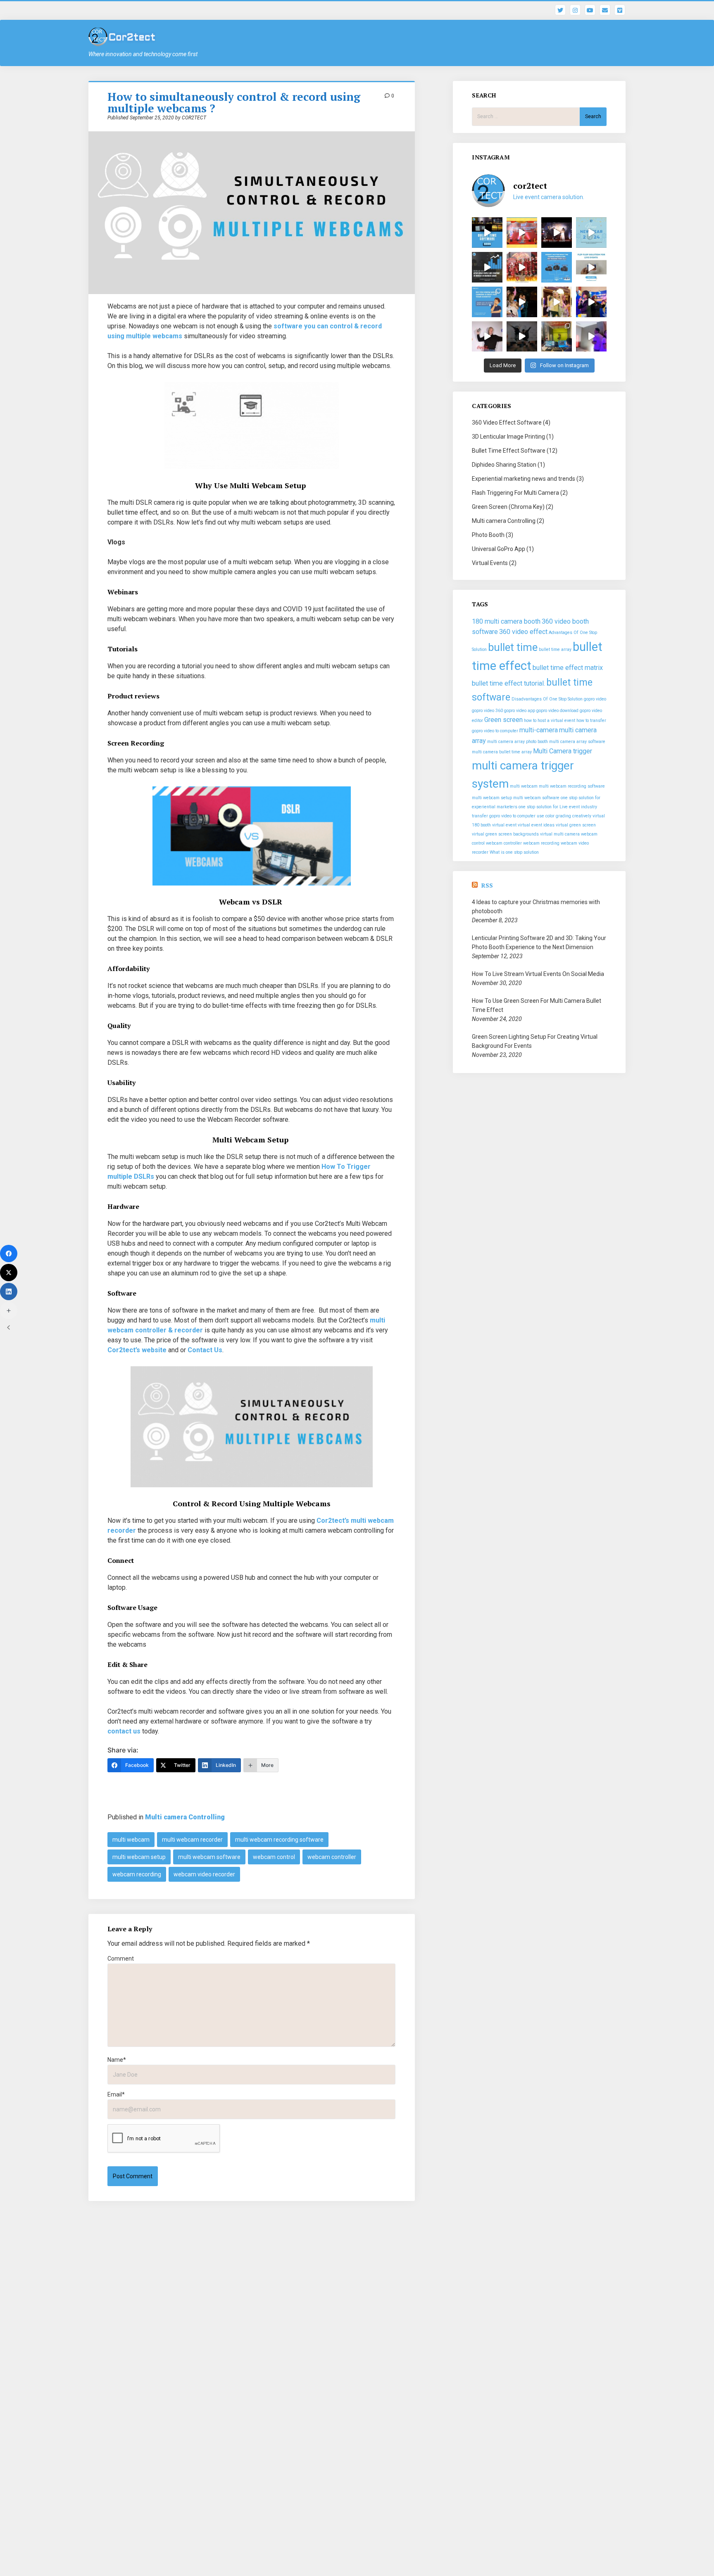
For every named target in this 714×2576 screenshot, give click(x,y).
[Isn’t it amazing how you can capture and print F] (591, 267)
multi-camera (539, 730)
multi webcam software (209, 1857)
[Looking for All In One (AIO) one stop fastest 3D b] (522, 337)
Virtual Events (490, 563)
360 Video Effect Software (507, 423)
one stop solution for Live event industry (558, 807)
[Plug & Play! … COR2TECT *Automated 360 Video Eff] (591, 302)
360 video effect (523, 632)
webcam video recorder (204, 1874)
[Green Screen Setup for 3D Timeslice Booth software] (557, 337)
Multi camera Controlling (185, 1817)
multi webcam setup (139, 1857)
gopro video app (520, 711)
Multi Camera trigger (563, 751)
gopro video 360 (487, 711)
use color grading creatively (564, 816)
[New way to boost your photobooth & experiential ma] (557, 233)
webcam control (274, 1857)
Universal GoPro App (499, 549)
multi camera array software (577, 742)
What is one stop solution (514, 852)
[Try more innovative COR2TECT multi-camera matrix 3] (487, 337)
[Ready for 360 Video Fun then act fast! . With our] (557, 302)
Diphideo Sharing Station (504, 465)
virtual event (504, 825)
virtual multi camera (560, 834)
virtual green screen (576, 825)
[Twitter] (9, 1273)
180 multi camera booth (506, 621)
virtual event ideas (536, 825)
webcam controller (332, 1857)
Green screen (503, 720)
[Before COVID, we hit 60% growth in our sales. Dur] (487, 267)
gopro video (595, 699)
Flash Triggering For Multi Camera (515, 493)
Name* (117, 2060)
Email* (116, 2094)
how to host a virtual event (550, 721)
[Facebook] (9, 1254)
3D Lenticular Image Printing (508, 437)
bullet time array (555, 649)
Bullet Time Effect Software (509, 451)
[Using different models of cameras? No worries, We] (557, 267)
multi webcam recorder (192, 1840)
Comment (121, 1959)
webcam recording (137, 1874)
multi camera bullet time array (502, 752)
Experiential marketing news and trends (524, 479)
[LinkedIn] (9, 1292)
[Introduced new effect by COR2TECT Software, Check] (522, 302)
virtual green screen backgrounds (505, 834)
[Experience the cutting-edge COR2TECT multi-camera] (522, 233)
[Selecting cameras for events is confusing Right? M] (487, 302)
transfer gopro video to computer (504, 816)
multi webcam (131, 1840)
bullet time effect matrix (568, 668)
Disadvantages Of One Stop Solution (547, 699)
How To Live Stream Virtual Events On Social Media (538, 974)
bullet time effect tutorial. (508, 683)
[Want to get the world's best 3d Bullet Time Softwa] (487, 233)
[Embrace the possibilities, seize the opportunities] (591, 233)
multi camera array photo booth (518, 742)
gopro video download (557, 711)
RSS (487, 885)
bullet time (513, 647)
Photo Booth (488, 535)
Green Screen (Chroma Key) (508, 507)
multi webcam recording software (279, 1840)
